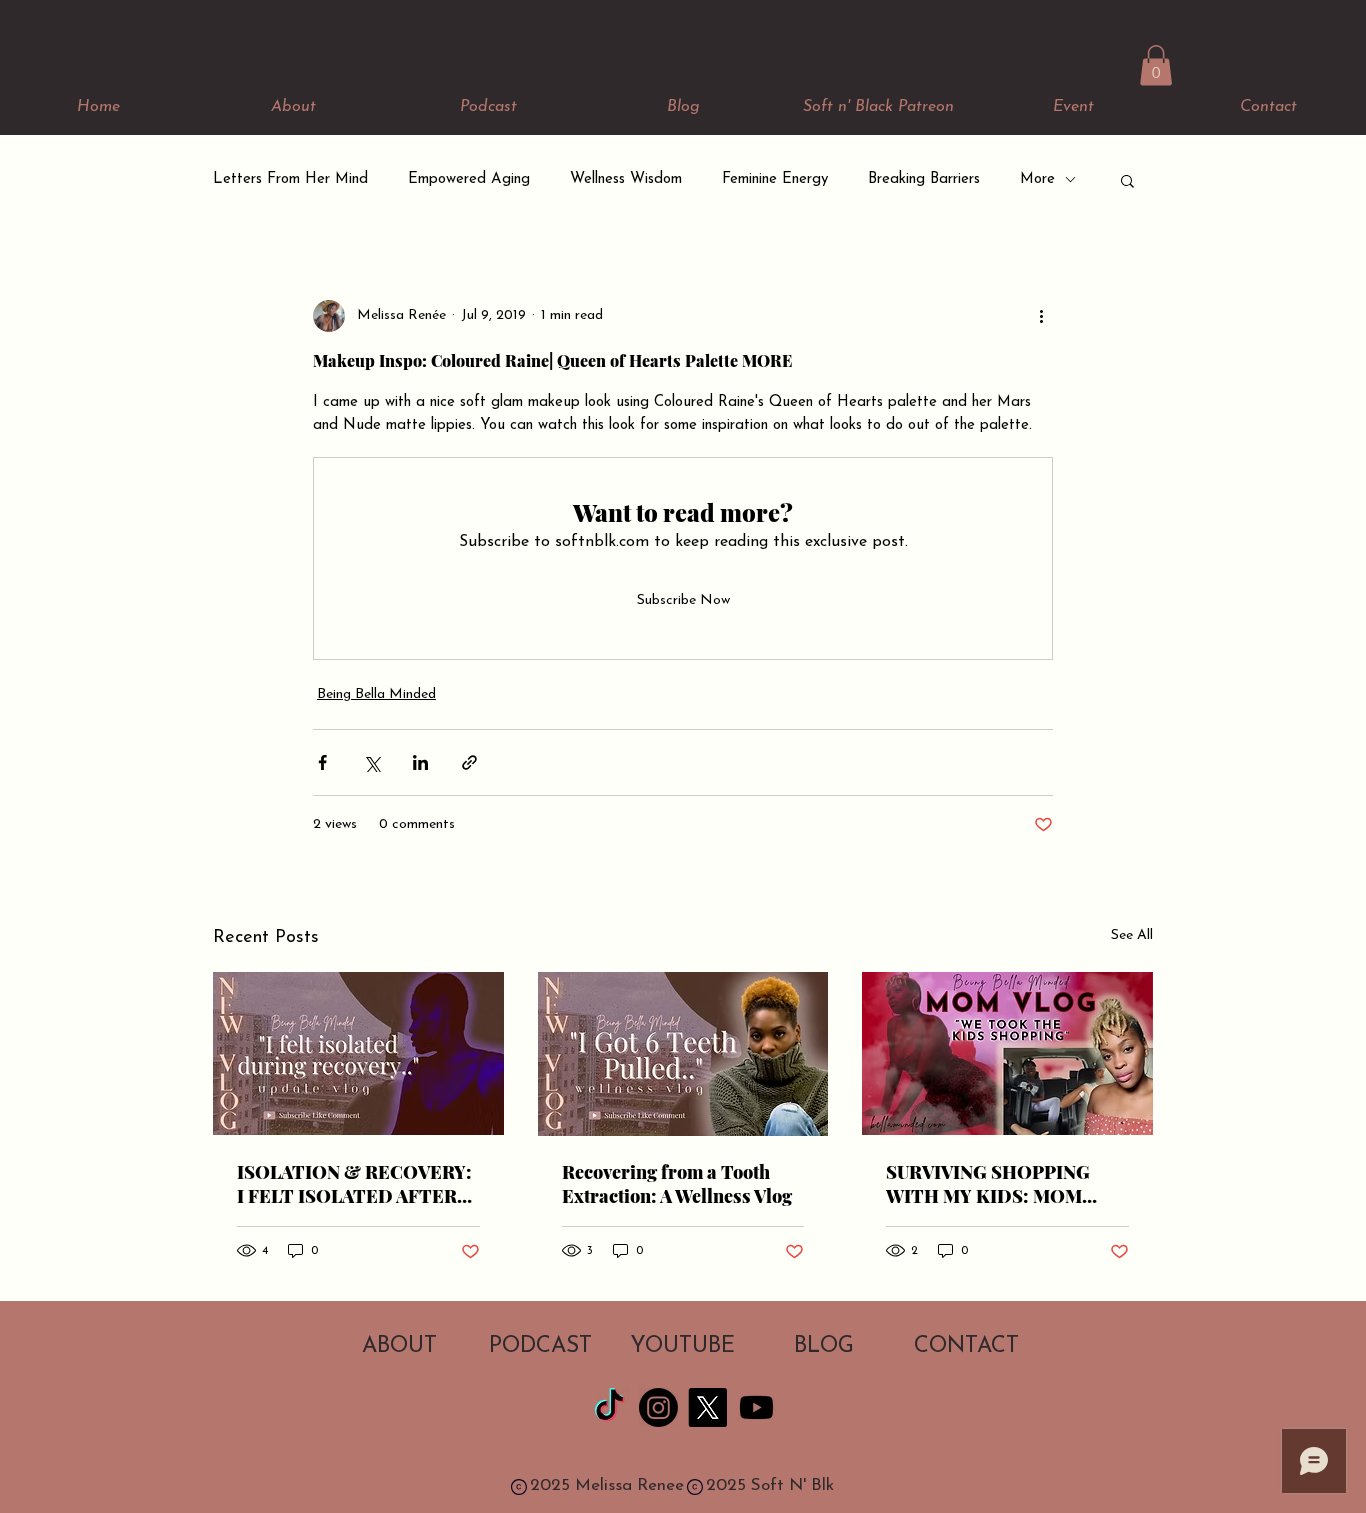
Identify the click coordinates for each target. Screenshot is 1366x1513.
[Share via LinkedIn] (420, 762)
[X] (707, 1407)
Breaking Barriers (924, 179)
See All (1132, 935)
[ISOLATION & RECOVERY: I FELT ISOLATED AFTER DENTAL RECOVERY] (358, 1053)
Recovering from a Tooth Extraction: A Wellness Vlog (677, 1184)
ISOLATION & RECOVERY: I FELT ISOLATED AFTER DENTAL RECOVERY (354, 1184)
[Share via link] (469, 762)
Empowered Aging (469, 179)
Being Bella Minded (376, 694)
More (1037, 179)
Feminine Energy (775, 179)
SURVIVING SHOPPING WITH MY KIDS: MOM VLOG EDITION (988, 1184)
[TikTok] (609, 1407)
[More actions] (1041, 316)
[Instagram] (658, 1407)
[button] (1156, 65)
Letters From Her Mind (290, 179)
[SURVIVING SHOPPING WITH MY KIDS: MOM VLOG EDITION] (1007, 1053)
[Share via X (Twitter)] (371, 762)
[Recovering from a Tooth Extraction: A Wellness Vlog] (683, 1054)
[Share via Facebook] (322, 762)
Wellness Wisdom (626, 179)
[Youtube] (756, 1407)
